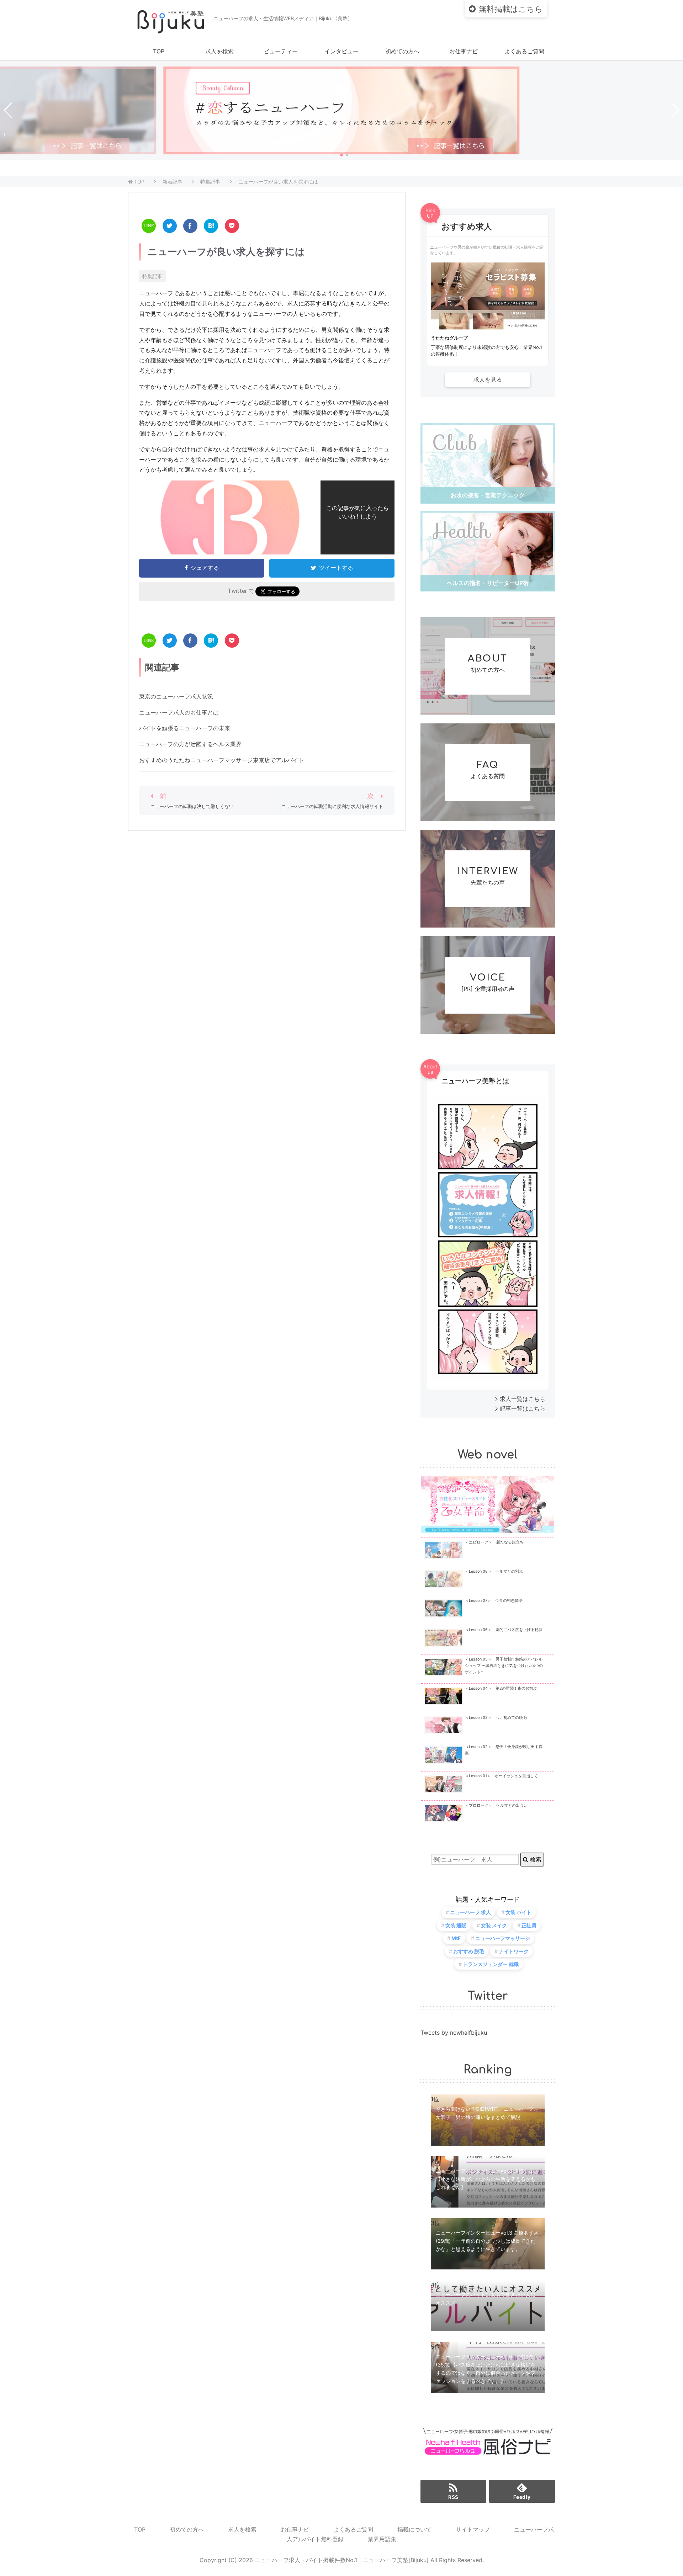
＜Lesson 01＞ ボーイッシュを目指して (501, 1776)
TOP (159, 51)
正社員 (529, 1925)
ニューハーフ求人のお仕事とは (179, 712)
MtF (456, 1938)
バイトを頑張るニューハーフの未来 (185, 728)
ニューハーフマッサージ (503, 1938)
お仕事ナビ (464, 51)
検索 (535, 1859)
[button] (341, 155)
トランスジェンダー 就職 (491, 1964)
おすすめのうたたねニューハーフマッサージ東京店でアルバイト (222, 760)
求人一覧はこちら (523, 1399)
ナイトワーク (514, 1951)
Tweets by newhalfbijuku (454, 2033)
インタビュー (341, 51)
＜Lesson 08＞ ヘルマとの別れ (494, 1571)
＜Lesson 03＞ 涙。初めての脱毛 (496, 1718)
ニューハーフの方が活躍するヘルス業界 (190, 744)
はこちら (511, 9)
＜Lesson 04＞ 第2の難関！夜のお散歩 (501, 1688)
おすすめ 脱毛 (469, 1951)
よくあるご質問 (524, 51)
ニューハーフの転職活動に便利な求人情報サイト (332, 806)
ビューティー (281, 51)
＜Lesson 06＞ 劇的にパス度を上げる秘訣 (504, 1630)
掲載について (414, 2529)
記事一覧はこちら (523, 1408)
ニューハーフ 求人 (470, 1912)
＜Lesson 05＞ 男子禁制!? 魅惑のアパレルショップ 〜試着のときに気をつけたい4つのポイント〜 (504, 1666)
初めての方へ (402, 51)
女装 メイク (494, 1925)
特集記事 (152, 276)
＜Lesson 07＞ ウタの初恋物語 (494, 1601)
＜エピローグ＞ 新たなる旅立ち (494, 1542)
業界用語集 (382, 2539)
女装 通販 (456, 1925)
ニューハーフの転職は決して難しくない (192, 806)
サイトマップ (473, 2529)
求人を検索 (219, 51)
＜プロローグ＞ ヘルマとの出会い (496, 1805)
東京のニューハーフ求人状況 (176, 696)
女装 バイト (518, 1912)
